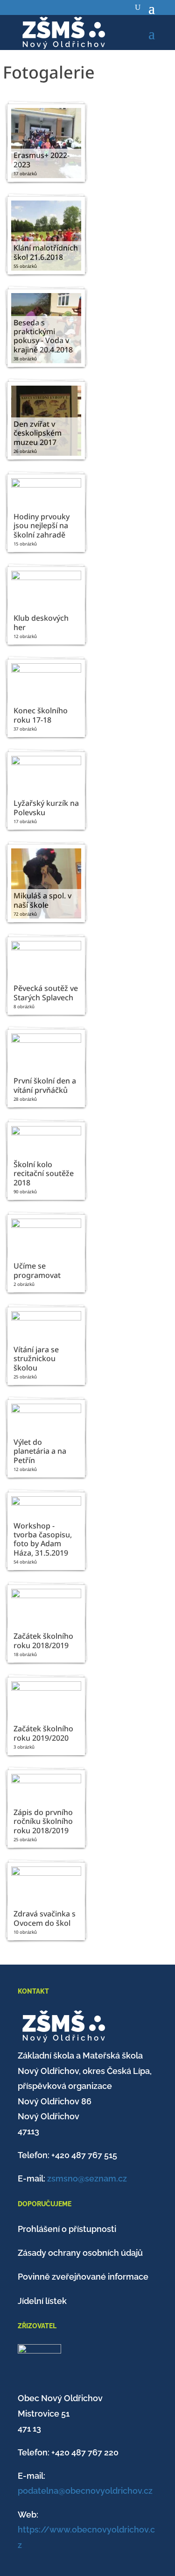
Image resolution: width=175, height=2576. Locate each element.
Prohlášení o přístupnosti (67, 2229)
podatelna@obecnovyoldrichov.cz (85, 2491)
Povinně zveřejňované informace (83, 2277)
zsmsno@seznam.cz (87, 2178)
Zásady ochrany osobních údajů (80, 2253)
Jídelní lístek (42, 2301)
